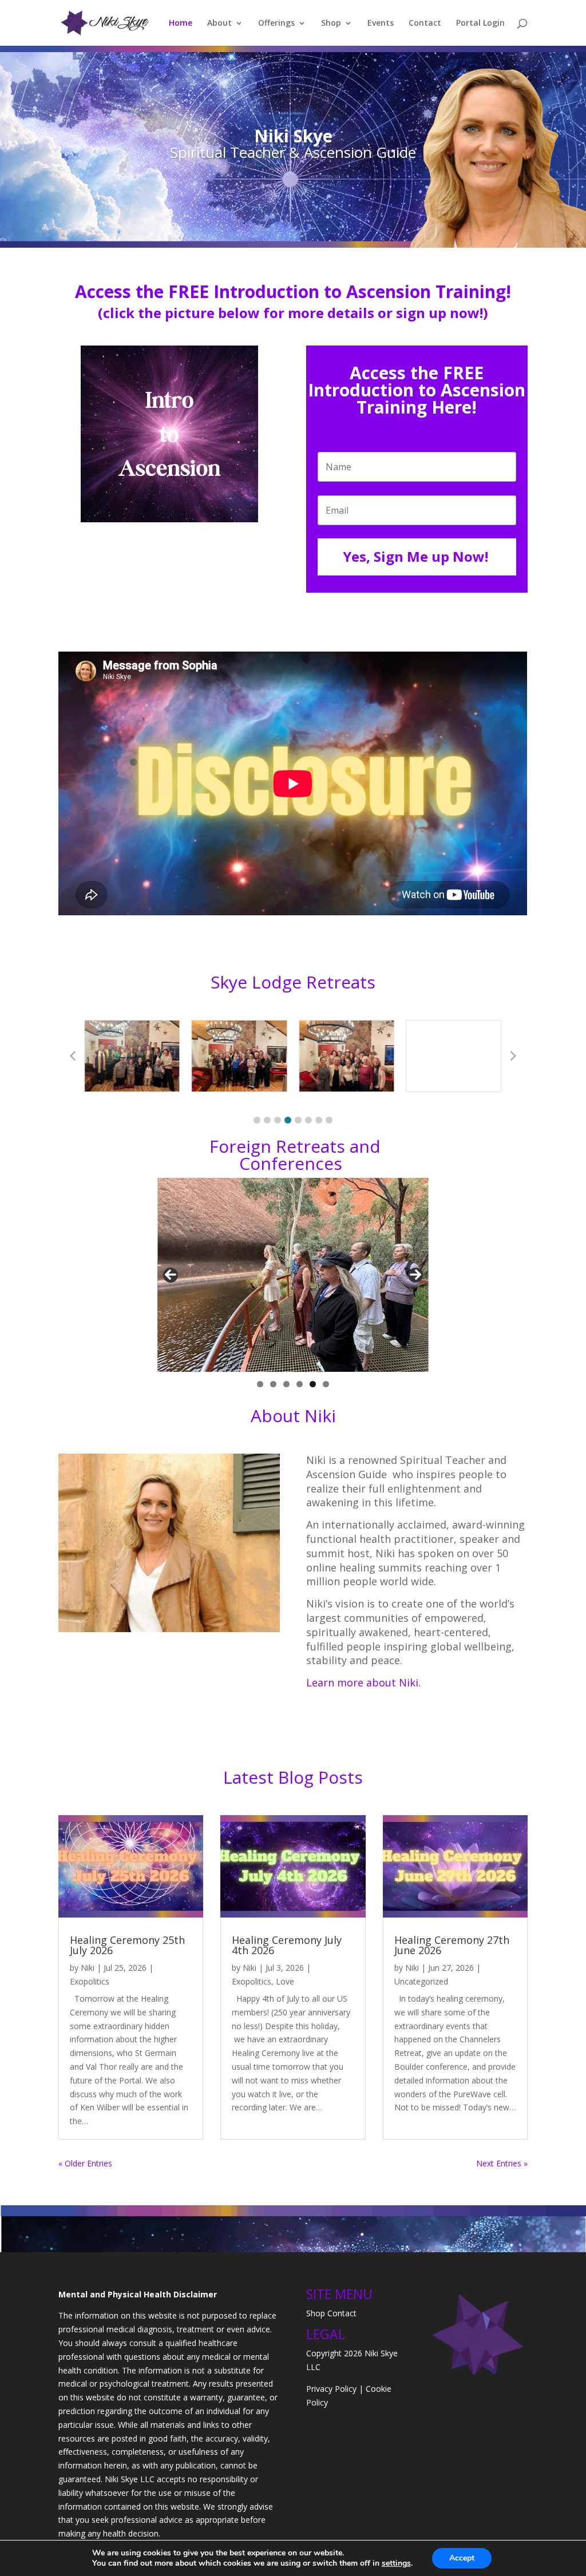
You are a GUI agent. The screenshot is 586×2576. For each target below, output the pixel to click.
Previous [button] (171, 1275)
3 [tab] (286, 1384)
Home (181, 23)
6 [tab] (326, 1384)
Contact (425, 23)
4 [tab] (300, 1384)
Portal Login (480, 23)
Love (285, 1981)
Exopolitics (90, 1981)
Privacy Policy (331, 2389)
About (219, 23)
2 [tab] (273, 1384)
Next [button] (415, 1275)
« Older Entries (85, 2163)
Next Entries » (502, 2163)
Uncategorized (421, 1981)
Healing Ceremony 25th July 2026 (127, 1945)
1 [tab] (260, 1384)
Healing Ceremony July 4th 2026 (287, 1945)
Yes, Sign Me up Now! (415, 556)
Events (381, 23)
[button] (257, 1120)
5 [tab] (313, 1384)
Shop (331, 23)
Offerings (276, 23)
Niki (88, 1968)
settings (396, 2563)
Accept (462, 2558)
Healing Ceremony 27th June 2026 (452, 1945)
